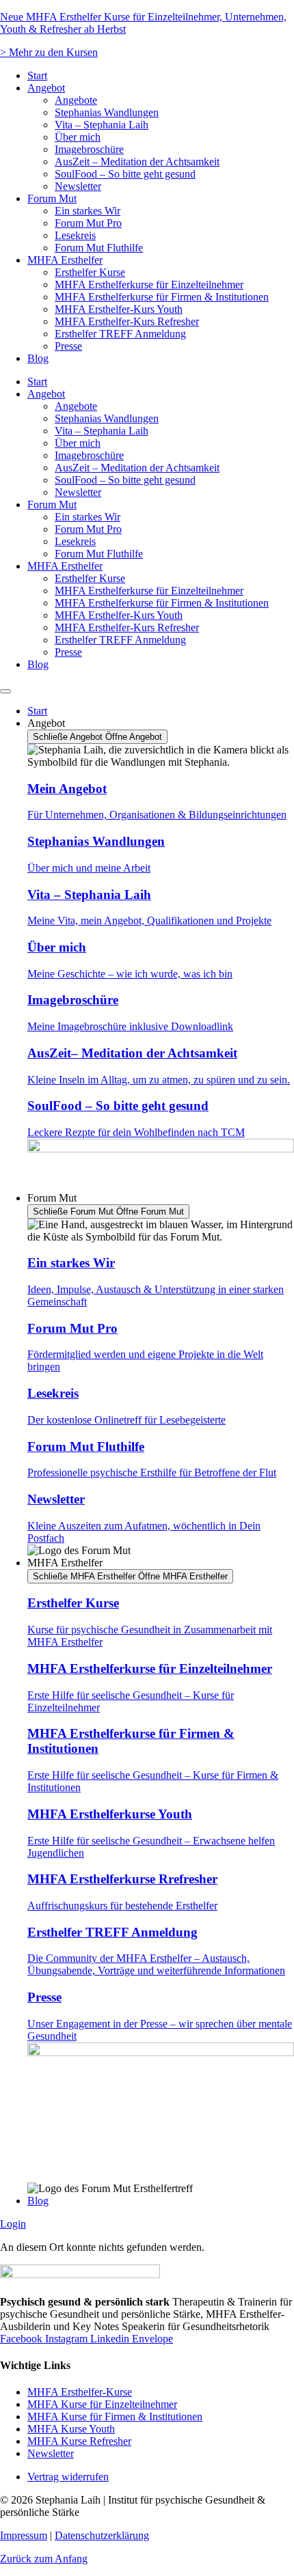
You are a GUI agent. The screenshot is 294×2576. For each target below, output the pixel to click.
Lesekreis (75, 235)
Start (37, 75)
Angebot (46, 88)
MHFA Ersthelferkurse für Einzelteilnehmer (149, 285)
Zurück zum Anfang (44, 2559)
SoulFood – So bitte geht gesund (125, 174)
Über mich (78, 137)
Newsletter (78, 186)
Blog (38, 358)
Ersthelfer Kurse (90, 272)
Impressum (24, 2535)
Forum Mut (52, 198)
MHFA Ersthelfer (65, 260)
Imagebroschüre (89, 149)
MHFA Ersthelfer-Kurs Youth (119, 309)
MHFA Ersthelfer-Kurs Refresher (127, 321)
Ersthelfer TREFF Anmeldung (120, 334)
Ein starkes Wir (88, 211)
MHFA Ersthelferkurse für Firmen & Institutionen (162, 297)
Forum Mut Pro (88, 223)
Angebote (76, 100)
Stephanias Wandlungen (107, 112)
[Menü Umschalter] (5, 691)
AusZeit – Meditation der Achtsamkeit (137, 162)
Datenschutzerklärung (102, 2535)
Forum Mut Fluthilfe (99, 248)
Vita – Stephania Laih (102, 125)
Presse (68, 346)
